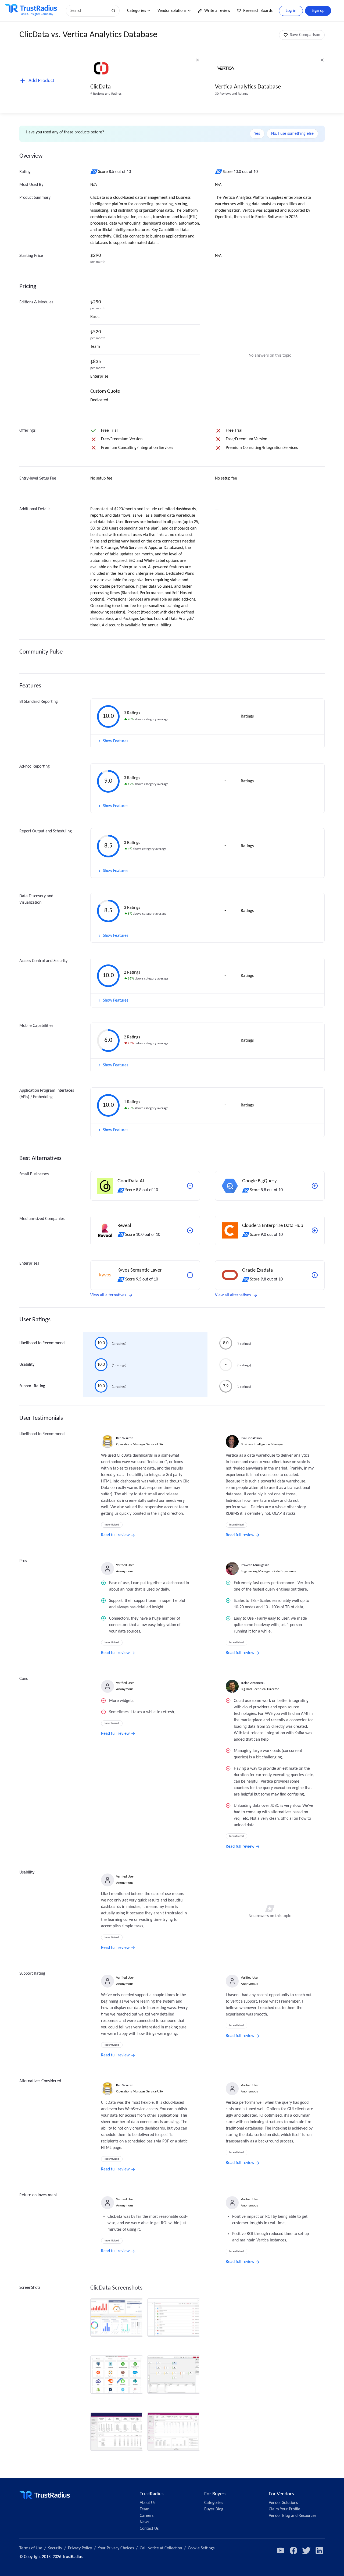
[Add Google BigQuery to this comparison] (315, 1186)
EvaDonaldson (251, 1438)
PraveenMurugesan (255, 1565)
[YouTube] (281, 2550)
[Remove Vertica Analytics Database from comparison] (322, 60)
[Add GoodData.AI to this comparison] (190, 1186)
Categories (137, 11)
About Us (148, 2503)
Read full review (115, 1535)
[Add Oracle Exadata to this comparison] (315, 1275)
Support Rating (32, 1386)
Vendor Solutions (283, 2503)
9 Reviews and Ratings (106, 94)
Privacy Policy (80, 2548)
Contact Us (149, 2529)
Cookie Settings (201, 2548)
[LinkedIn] (319, 2550)
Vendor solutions (172, 11)
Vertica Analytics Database (248, 87)
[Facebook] (293, 2550)
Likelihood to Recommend (42, 1343)
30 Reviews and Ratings (232, 94)
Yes (257, 134)
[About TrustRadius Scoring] (94, 172)
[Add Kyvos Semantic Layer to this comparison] (190, 1275)
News (144, 2522)
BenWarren (125, 1438)
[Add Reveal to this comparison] (190, 1230)
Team (145, 2509)
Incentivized (112, 1525)
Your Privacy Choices (116, 2548)
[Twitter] (306, 2550)
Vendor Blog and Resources (293, 2516)
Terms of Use (31, 2548)
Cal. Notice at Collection (161, 2548)
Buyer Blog (214, 2509)
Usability (27, 1365)
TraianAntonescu (253, 1683)
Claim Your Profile (284, 2509)
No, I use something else (292, 134)
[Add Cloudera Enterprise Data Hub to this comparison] (315, 1230)
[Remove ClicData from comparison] (198, 60)
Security (55, 2548)
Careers (147, 2516)
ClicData (101, 87)
